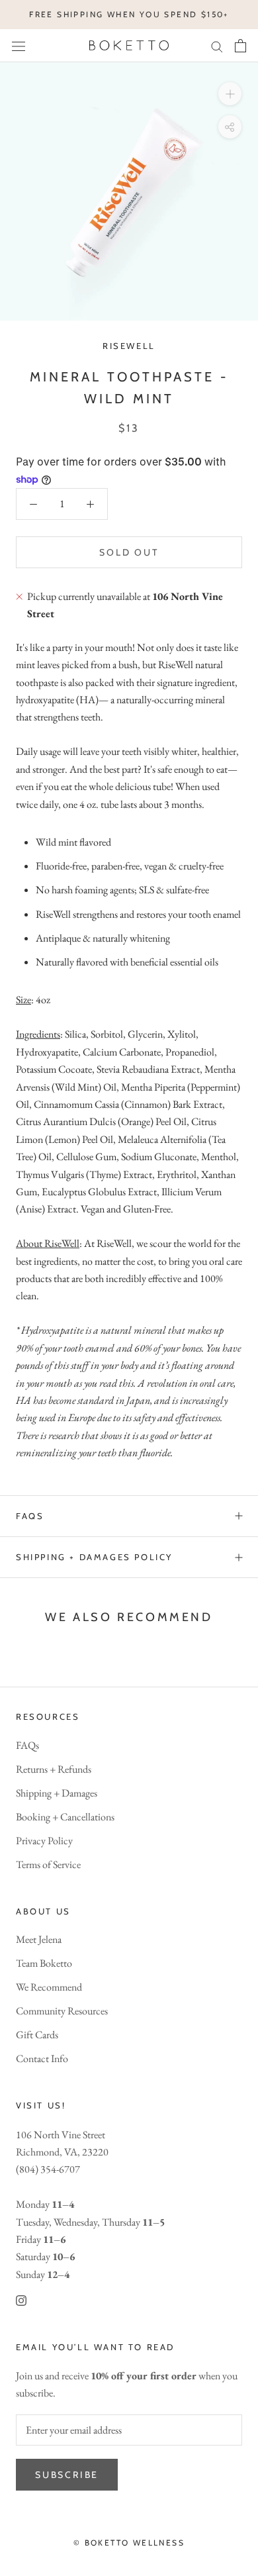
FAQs (30, 1516)
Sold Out (129, 552)
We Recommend (49, 1987)
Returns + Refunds (54, 1769)
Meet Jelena (39, 1939)
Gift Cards (37, 2035)
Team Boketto (44, 1963)
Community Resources (62, 2011)
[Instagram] (21, 2299)
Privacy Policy (44, 1841)
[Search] (217, 46)
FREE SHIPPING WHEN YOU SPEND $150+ (129, 14)
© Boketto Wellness (129, 2543)
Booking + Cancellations (65, 1817)
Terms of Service (48, 1864)
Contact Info (42, 2058)
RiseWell (129, 346)
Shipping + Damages (57, 1793)
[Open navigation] (19, 45)
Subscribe (67, 2475)
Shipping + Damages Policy (94, 1557)
